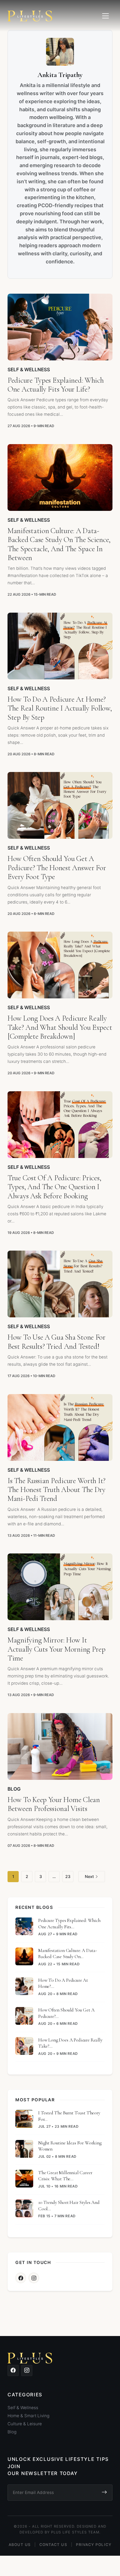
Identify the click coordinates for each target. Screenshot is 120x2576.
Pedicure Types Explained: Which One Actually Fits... (69, 1923)
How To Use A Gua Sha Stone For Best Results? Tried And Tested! (57, 1342)
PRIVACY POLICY (94, 2545)
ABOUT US (20, 2545)
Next (89, 1876)
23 (68, 1876)
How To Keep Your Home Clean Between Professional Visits (54, 1804)
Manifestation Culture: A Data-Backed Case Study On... (68, 1953)
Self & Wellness (29, 369)
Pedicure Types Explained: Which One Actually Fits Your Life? (56, 385)
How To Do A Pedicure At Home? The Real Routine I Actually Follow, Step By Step (60, 708)
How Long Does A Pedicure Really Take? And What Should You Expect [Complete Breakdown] (60, 1027)
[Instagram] (34, 2278)
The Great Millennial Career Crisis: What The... (65, 2176)
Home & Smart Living (28, 2416)
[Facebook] (21, 2278)
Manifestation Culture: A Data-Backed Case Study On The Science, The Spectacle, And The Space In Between (59, 544)
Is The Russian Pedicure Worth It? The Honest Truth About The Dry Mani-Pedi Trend (57, 1490)
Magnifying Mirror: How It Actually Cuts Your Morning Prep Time (57, 1649)
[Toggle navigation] (105, 16)
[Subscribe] (104, 2493)
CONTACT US (53, 2545)
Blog (14, 1789)
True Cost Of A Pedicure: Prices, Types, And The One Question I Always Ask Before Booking (54, 1187)
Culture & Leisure (25, 2424)
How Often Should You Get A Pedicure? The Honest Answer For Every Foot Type (57, 868)
